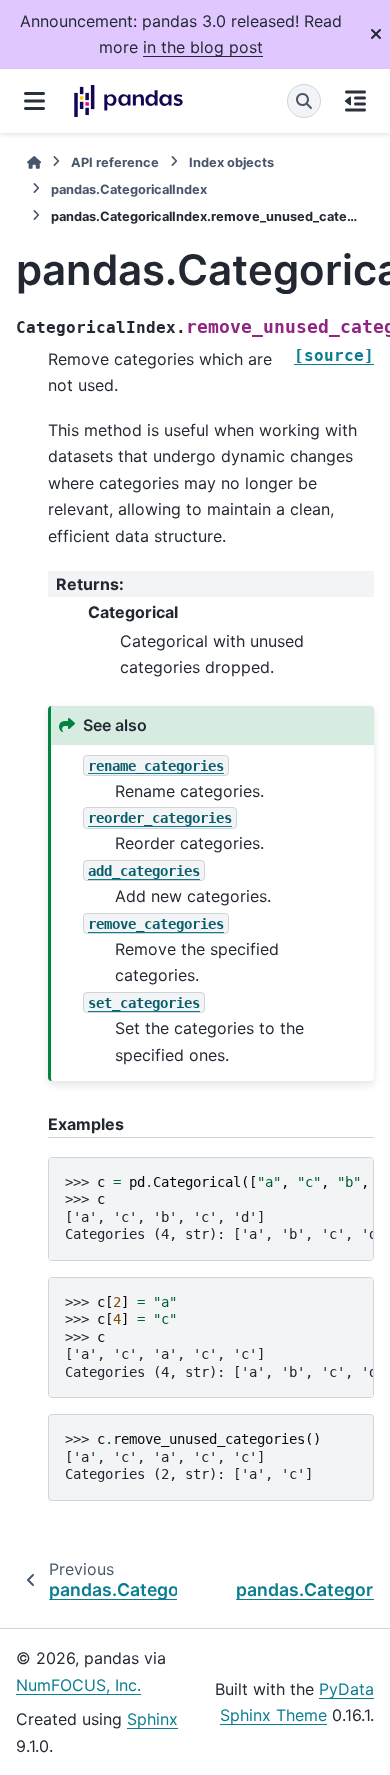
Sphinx (152, 1719)
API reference (115, 162)
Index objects (231, 162)
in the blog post (203, 47)
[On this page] (355, 101)
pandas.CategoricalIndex (129, 189)
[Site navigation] (34, 101)
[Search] (304, 101)
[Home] (34, 162)
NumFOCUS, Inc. (78, 1685)
